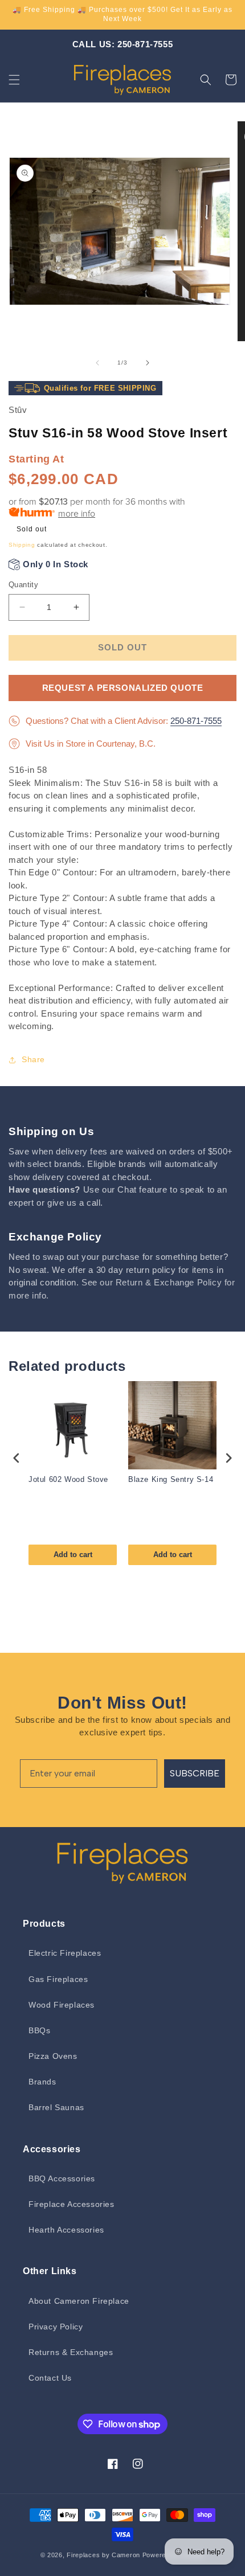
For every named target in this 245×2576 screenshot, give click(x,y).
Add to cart (73, 1555)
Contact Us (50, 2378)
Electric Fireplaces (65, 1953)
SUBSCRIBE (195, 1773)
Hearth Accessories (66, 2230)
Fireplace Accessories (72, 2204)
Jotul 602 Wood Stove (68, 1479)
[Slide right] (148, 363)
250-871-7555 (196, 721)
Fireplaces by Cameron (103, 2555)
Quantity (23, 585)
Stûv (18, 410)
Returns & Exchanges (71, 2352)
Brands (42, 2082)
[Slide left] (97, 363)
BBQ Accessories (62, 2178)
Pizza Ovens (53, 2056)
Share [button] (33, 1059)
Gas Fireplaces (58, 1979)
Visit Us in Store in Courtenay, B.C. (91, 744)
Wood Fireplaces (62, 2005)
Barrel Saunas (56, 2107)
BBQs (39, 2030)
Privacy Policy (56, 2327)
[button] (14, 80)
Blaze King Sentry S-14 (171, 1479)
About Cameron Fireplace (79, 2301)
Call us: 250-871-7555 (123, 44)
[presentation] (17, 1458)
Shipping (22, 545)
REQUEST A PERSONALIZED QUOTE (123, 688)
